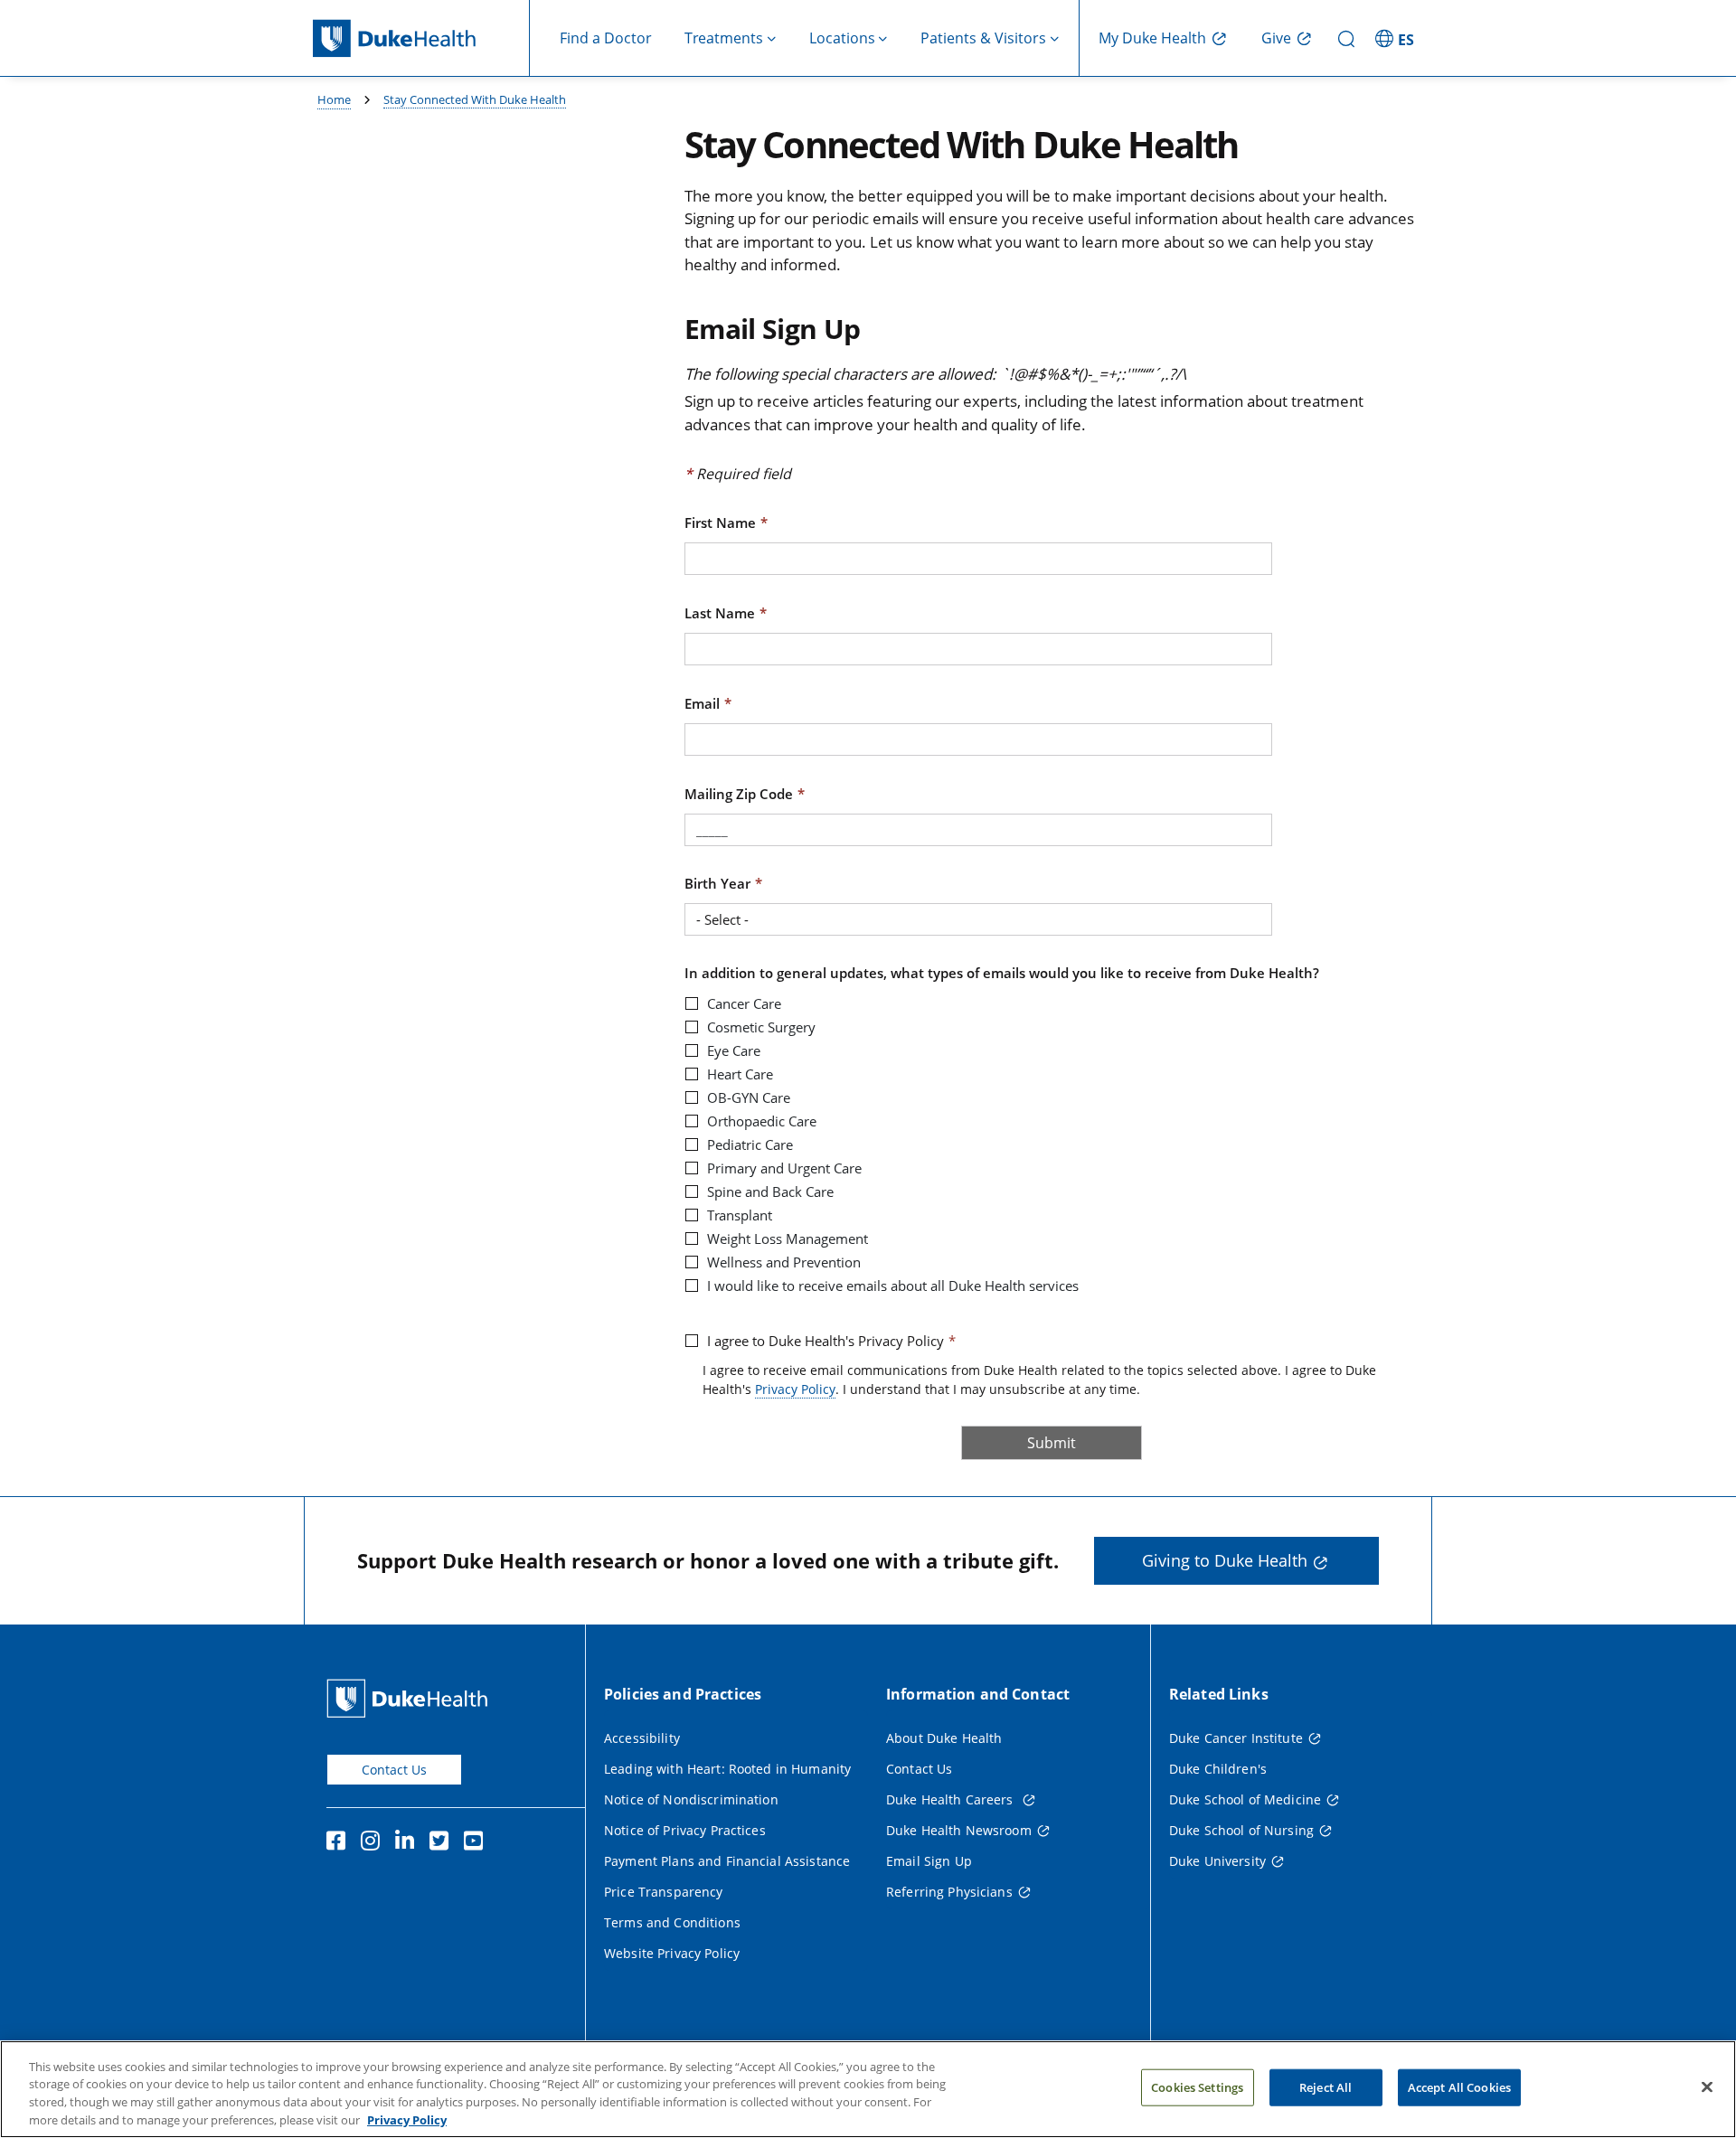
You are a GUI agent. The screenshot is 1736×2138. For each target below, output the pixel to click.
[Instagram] (374, 1843)
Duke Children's (1218, 1769)
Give (1276, 38)
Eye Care (734, 1050)
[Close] (1707, 2086)
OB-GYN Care (749, 1097)
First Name (720, 523)
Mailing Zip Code (739, 794)
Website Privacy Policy (672, 1953)
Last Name (720, 613)
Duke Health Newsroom (959, 1830)
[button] (1397, 38)
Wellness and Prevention (784, 1262)
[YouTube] (477, 1843)
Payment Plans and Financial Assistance (727, 1861)
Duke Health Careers (952, 1799)
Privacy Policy (795, 1389)
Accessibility (642, 1738)
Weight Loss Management (788, 1239)
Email (702, 703)
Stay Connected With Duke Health (475, 99)
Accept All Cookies (1459, 2087)
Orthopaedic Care (762, 1121)
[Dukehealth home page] (421, 38)
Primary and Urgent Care (784, 1168)
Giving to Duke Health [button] (1225, 1560)
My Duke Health (1152, 38)
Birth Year (717, 883)
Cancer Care (744, 1003)
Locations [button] (842, 38)
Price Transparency (664, 1892)
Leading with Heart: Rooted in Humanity (727, 1769)
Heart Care (740, 1074)
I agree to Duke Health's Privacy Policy (826, 1341)
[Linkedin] (409, 1843)
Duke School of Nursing (1241, 1830)
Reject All (1326, 2087)
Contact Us (394, 1770)
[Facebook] (340, 1843)
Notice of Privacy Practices (685, 1830)
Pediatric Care (750, 1144)
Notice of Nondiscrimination (691, 1799)
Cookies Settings (1197, 2087)
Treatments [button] (724, 38)
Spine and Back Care (770, 1191)
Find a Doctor (606, 38)
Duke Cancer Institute (1236, 1738)
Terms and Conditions (672, 1922)
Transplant (740, 1215)
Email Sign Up (929, 1861)
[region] (868, 2089)
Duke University (1217, 1861)
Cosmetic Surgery (761, 1027)
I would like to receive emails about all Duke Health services (893, 1286)
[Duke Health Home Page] (411, 1698)
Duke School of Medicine (1245, 1799)
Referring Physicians (949, 1892)
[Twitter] (443, 1843)
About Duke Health (944, 1738)
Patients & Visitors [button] (983, 38)
